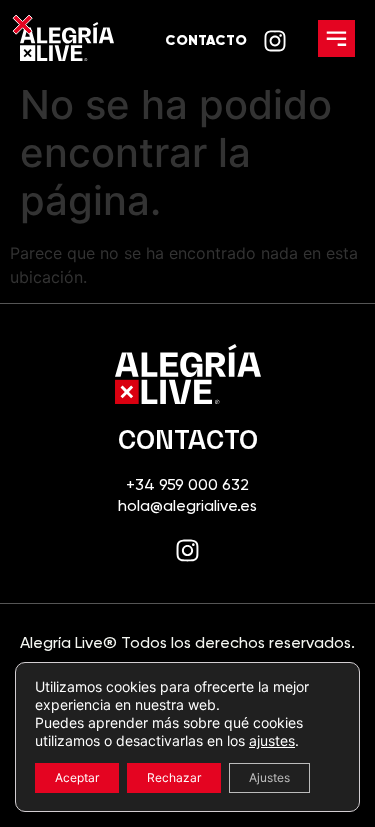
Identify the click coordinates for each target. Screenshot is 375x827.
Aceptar (77, 777)
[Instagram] (187, 550)
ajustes (272, 740)
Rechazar (174, 777)
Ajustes (269, 777)
